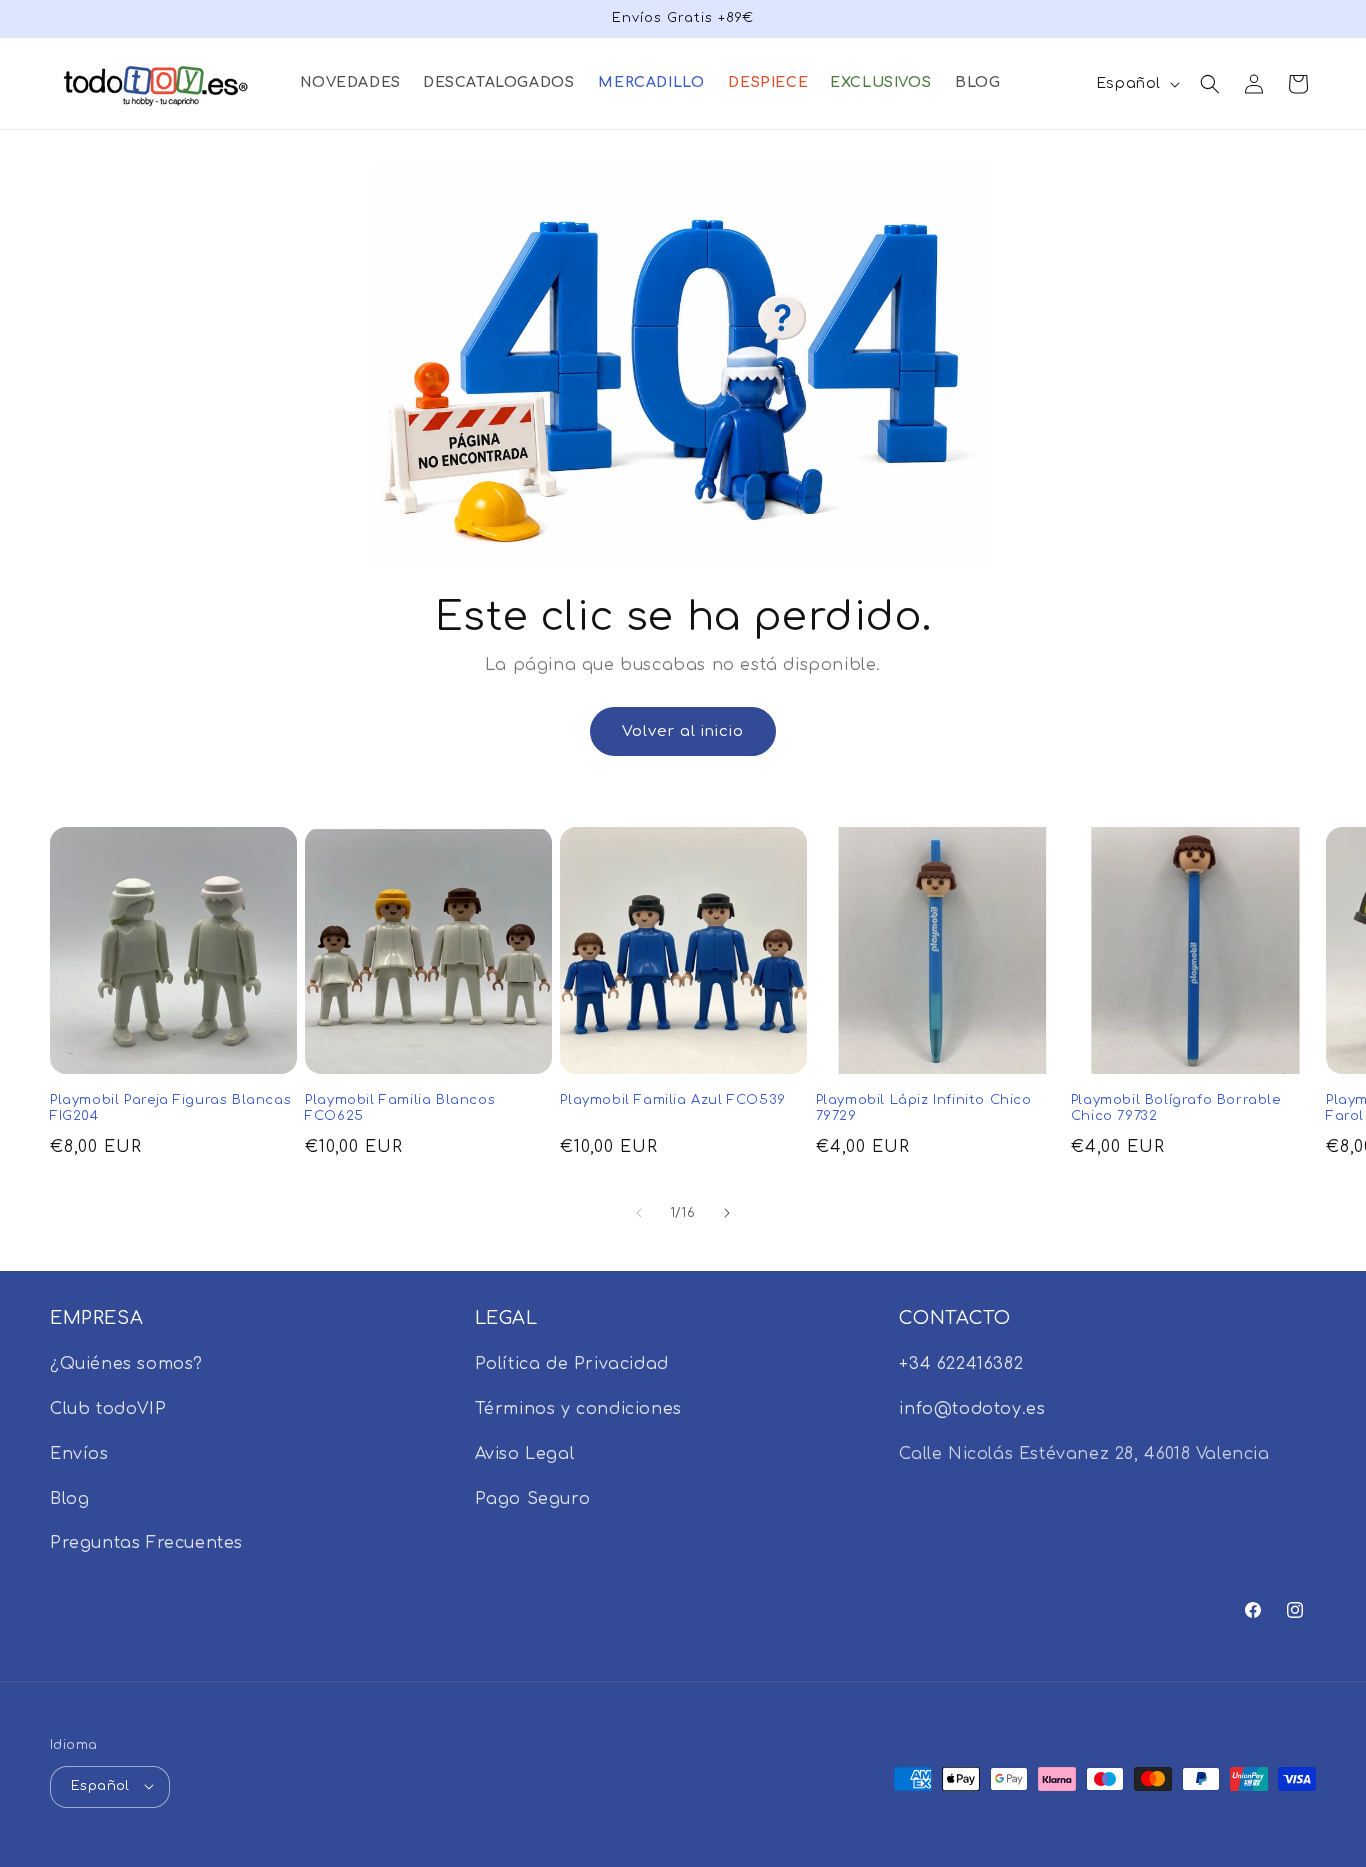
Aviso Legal (525, 1454)
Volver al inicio (683, 731)
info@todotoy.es (972, 1409)
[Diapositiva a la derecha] (727, 1213)
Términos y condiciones (578, 1409)
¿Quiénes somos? (126, 1365)
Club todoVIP (108, 1409)
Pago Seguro (533, 1499)
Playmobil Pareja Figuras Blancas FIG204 (170, 1108)
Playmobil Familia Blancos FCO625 (400, 1108)
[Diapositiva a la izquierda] (639, 1213)
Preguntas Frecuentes (146, 1544)
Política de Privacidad (572, 1365)
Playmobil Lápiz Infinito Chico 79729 (924, 1108)
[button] (349, 83)
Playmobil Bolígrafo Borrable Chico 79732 (1176, 1108)
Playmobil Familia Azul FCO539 (672, 1100)
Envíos (79, 1454)
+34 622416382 (961, 1365)
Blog (69, 1499)
